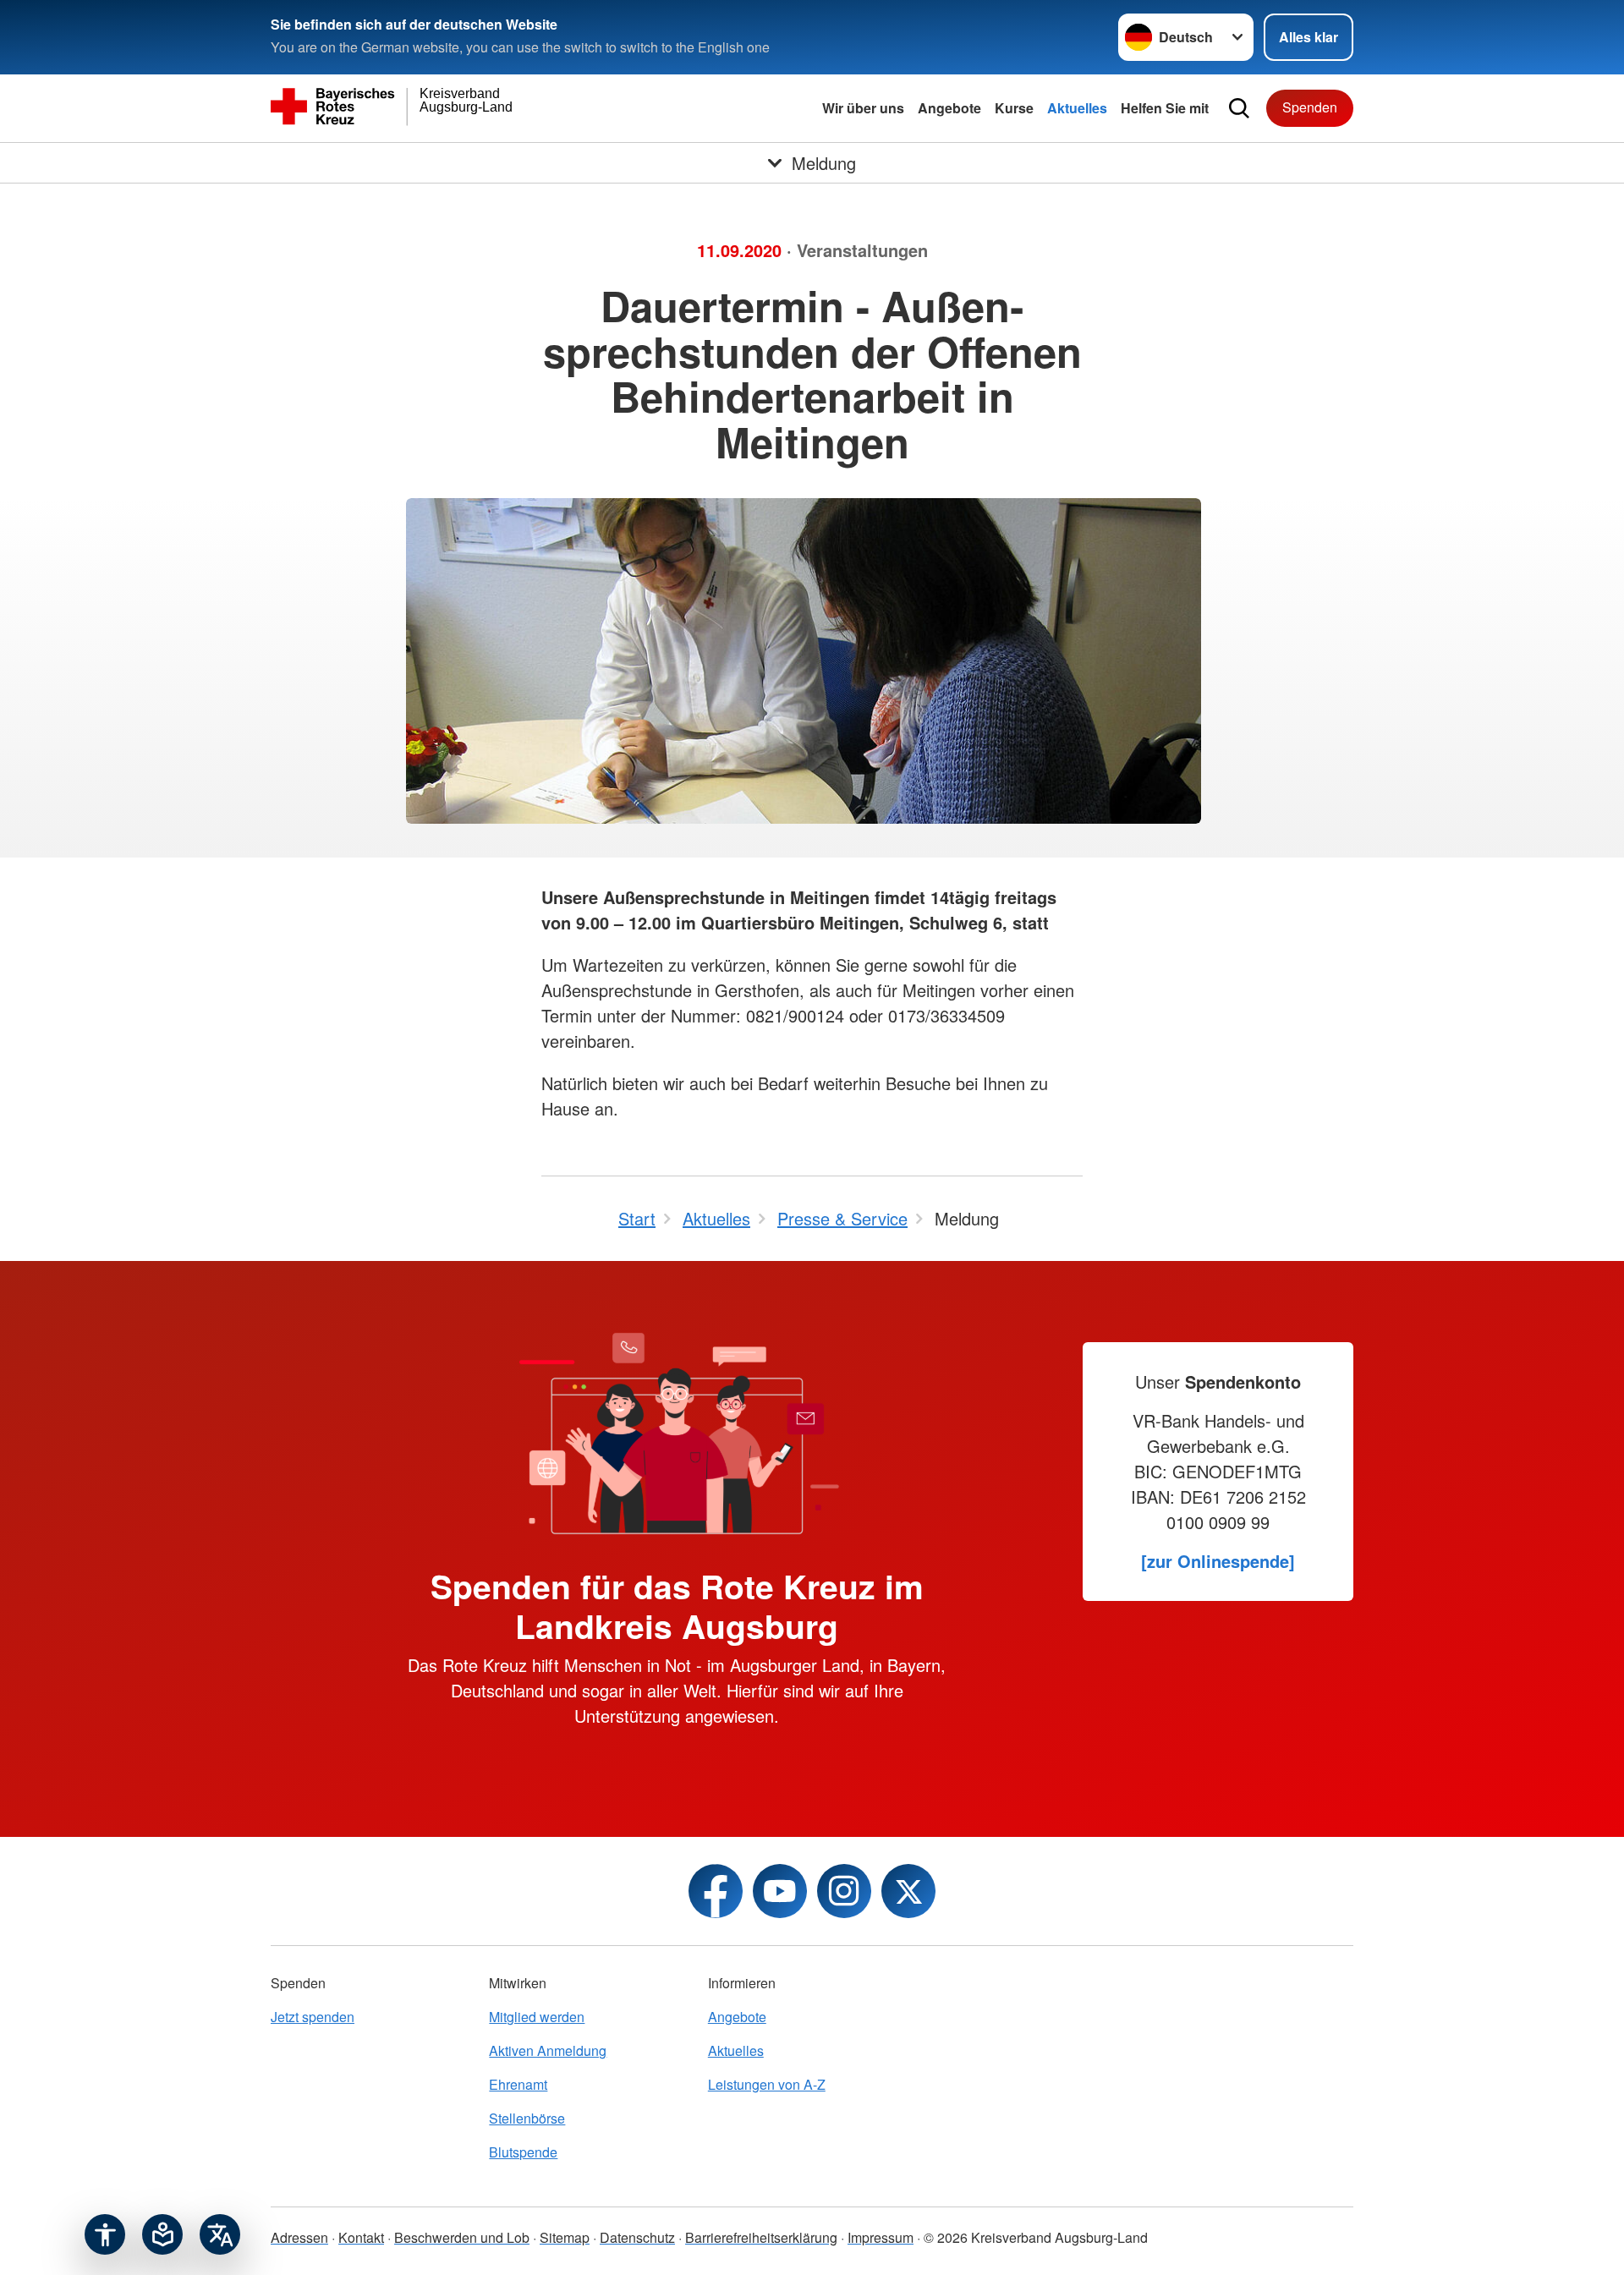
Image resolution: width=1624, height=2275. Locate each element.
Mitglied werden (537, 2017)
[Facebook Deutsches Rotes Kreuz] (716, 1891)
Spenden (1310, 107)
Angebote (949, 108)
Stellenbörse (527, 2118)
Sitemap (565, 2237)
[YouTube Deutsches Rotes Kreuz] (780, 1891)
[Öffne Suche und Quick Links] (1239, 108)
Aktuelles (1077, 108)
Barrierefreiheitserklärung (761, 2237)
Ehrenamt (518, 2084)
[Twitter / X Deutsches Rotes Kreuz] (908, 1891)
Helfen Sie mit (1165, 108)
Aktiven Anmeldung (548, 2050)
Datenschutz (637, 2237)
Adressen (299, 2237)
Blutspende (523, 2152)
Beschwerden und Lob (462, 2237)
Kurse (1014, 108)
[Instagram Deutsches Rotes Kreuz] (844, 1891)
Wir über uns (863, 108)
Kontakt (361, 2237)
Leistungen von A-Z (767, 2084)
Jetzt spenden (313, 2017)
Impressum (881, 2237)
